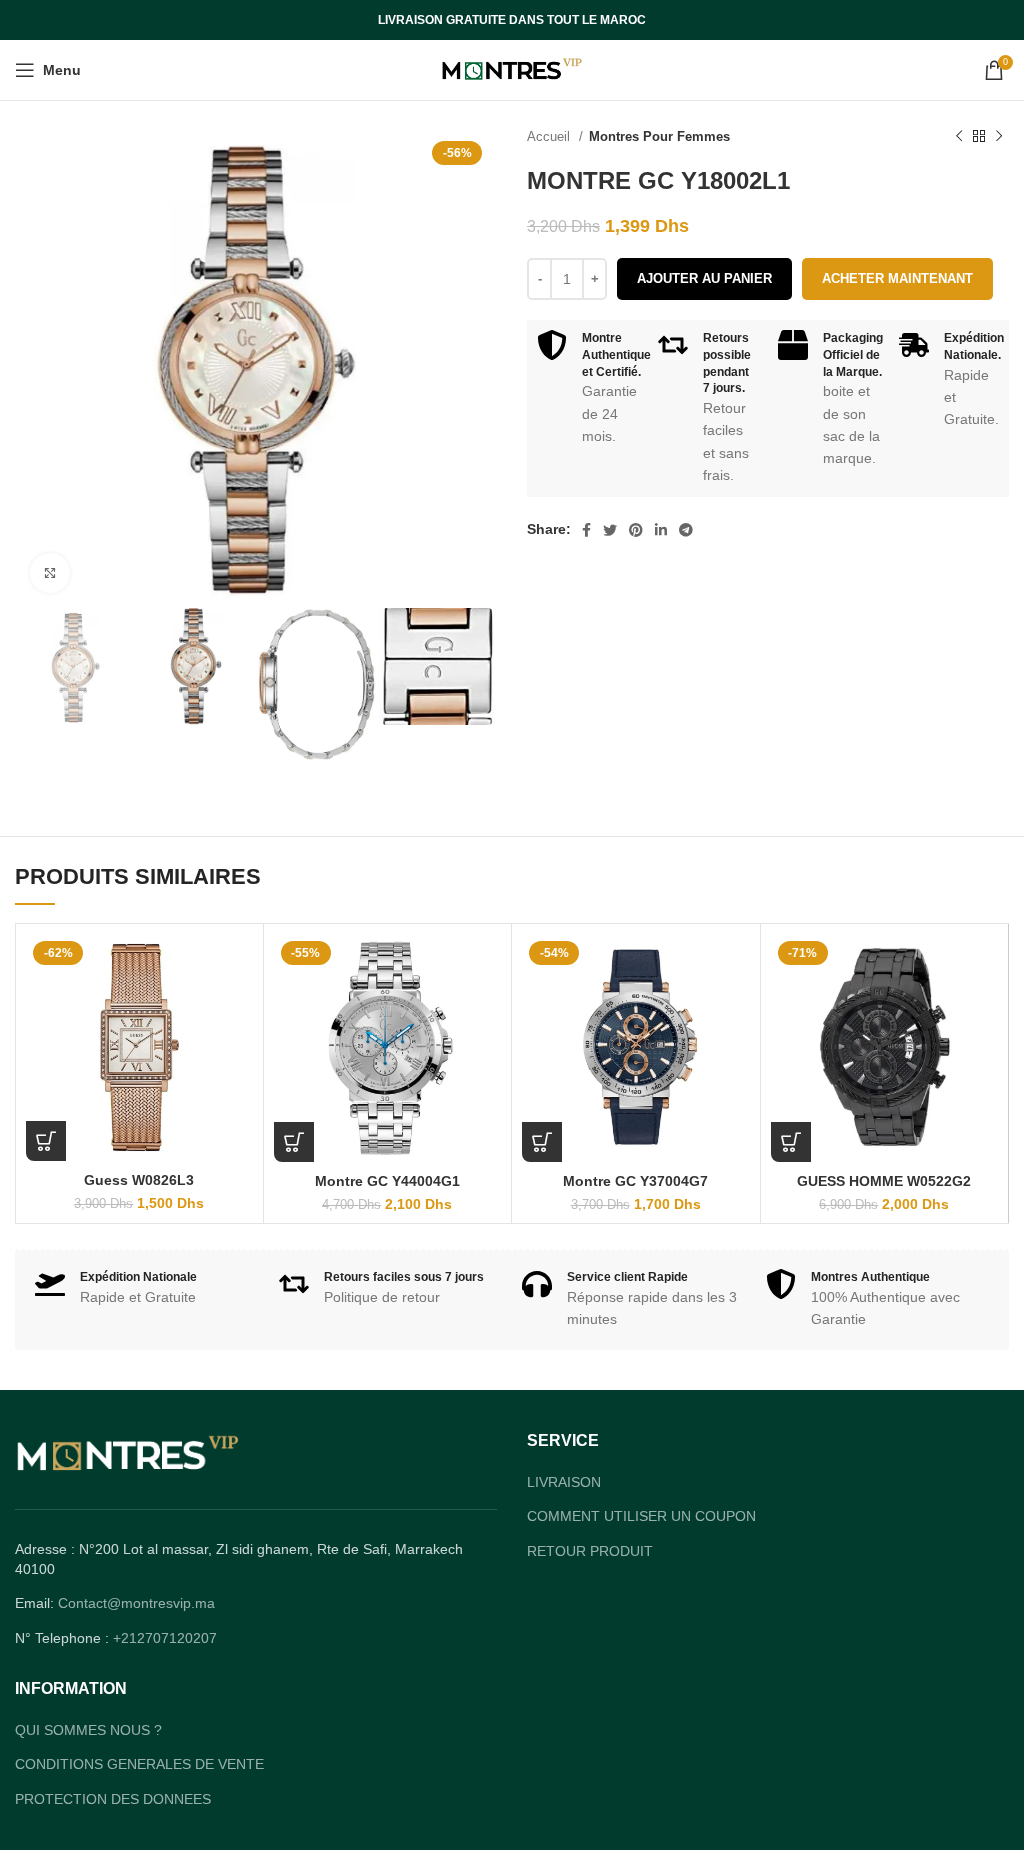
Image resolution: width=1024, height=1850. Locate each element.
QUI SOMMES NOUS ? (88, 1730)
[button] (46, 1141)
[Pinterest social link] (636, 530)
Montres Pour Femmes (659, 136)
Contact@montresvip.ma (136, 1603)
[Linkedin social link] (661, 530)
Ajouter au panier (704, 278)
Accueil (550, 136)
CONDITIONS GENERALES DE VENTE (139, 1764)
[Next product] (999, 137)
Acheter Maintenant (897, 278)
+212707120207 (165, 1638)
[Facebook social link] (586, 530)
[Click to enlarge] (50, 573)
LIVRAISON (564, 1482)
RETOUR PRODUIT (590, 1551)
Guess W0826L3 (139, 1180)
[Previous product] (959, 137)
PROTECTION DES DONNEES (113, 1799)
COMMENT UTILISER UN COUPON (641, 1516)
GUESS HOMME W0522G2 (884, 1181)
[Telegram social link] (686, 530)
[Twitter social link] (610, 530)
